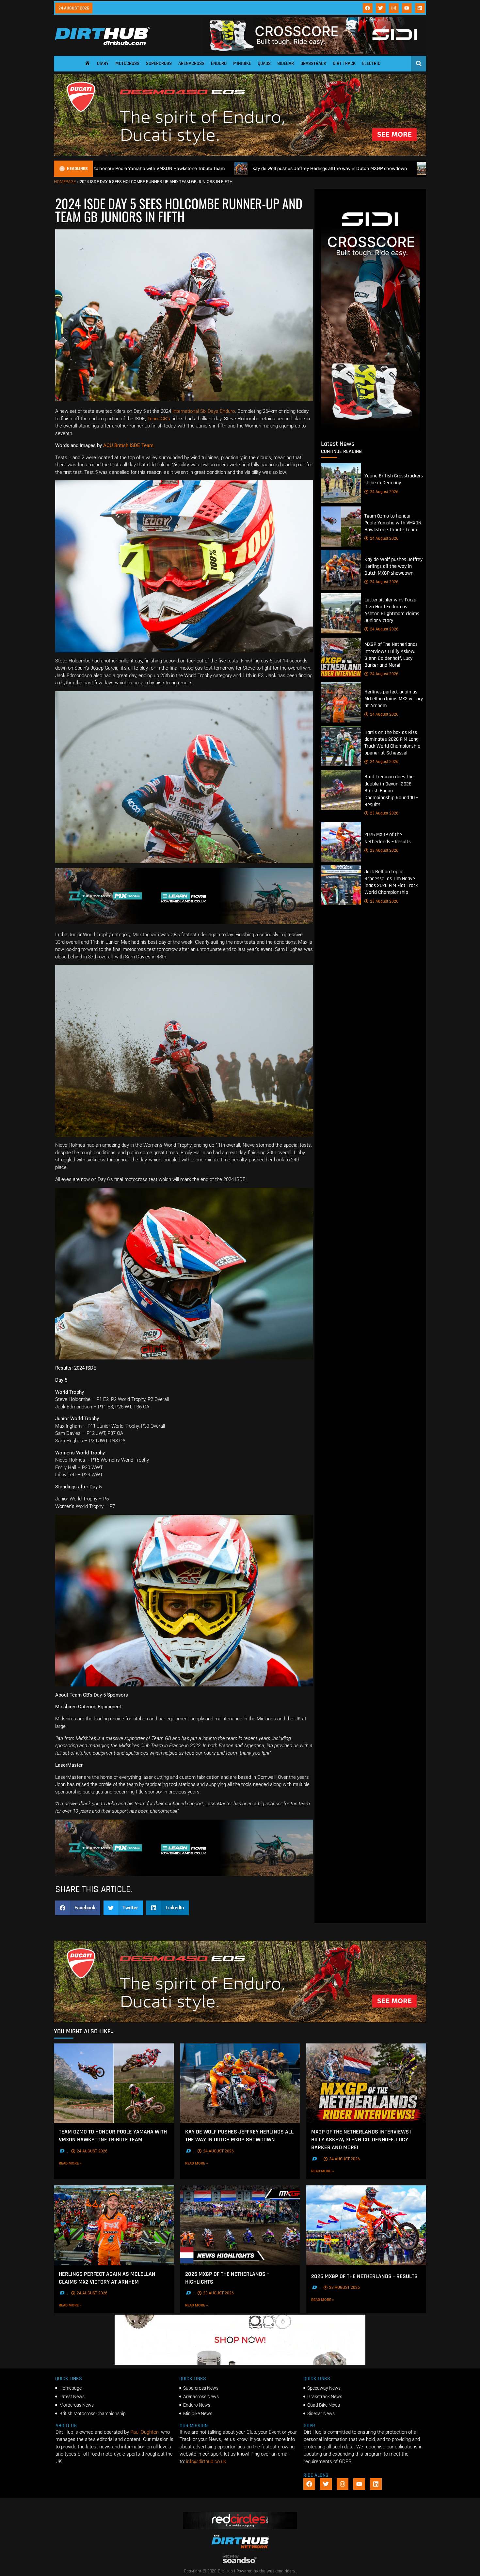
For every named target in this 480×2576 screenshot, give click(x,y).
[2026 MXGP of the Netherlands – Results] (341, 842)
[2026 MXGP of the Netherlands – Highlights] (240, 2225)
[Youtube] (407, 8)
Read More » (81, 2163)
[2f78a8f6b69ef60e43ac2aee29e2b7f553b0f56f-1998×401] (240, 2363)
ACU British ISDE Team (128, 445)
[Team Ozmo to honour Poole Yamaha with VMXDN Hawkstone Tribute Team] (341, 527)
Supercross (159, 63)
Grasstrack (313, 63)
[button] (78, 1908)
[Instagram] (394, 8)
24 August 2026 (384, 492)
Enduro (219, 63)
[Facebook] (368, 8)
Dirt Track (344, 63)
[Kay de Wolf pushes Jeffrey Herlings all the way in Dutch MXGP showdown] (341, 570)
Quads (264, 63)
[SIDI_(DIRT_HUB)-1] (314, 52)
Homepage (65, 182)
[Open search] (419, 63)
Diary (103, 63)
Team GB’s (159, 419)
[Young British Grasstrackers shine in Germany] (341, 483)
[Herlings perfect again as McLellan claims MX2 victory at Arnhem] (341, 702)
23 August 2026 (384, 813)
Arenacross (191, 63)
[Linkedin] (420, 8)
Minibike (242, 63)
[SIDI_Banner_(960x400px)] (370, 430)
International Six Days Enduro (204, 411)
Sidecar (286, 63)
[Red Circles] (240, 2527)
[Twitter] (381, 8)
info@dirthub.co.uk (206, 2461)
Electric (371, 63)
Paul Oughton (144, 2432)
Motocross (127, 63)
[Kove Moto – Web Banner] (184, 923)
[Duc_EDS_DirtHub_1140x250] (240, 154)
